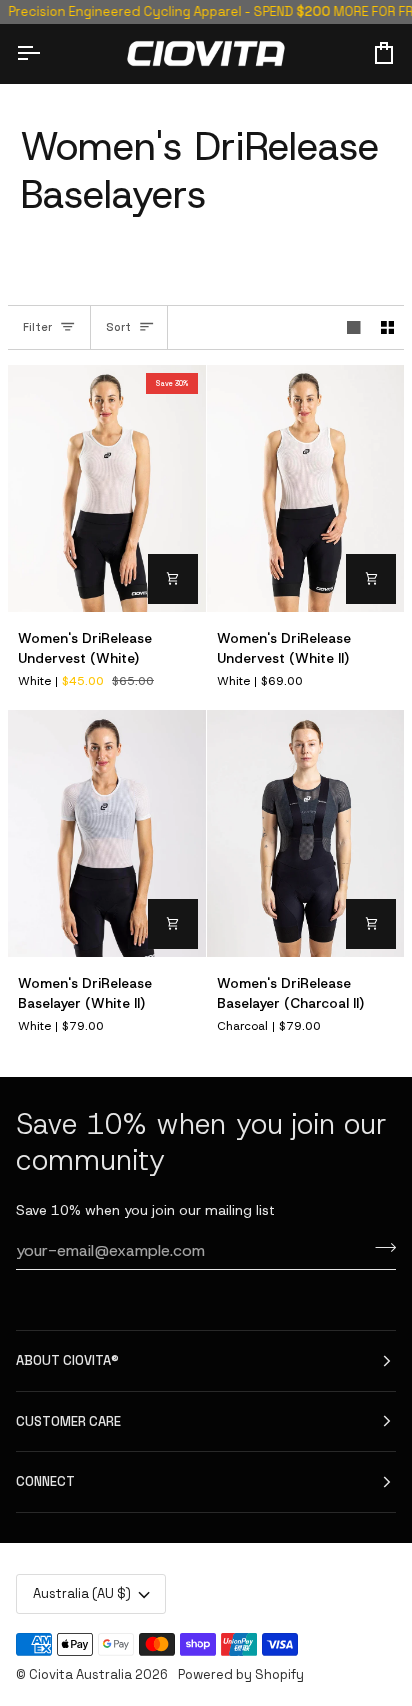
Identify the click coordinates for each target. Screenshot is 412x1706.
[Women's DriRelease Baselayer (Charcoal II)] (306, 833)
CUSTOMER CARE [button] (68, 1421)
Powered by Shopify (241, 1674)
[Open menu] (46, 53)
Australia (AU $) (82, 1593)
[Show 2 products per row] (388, 327)
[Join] (379, 1248)
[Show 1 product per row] (354, 327)
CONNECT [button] (45, 1481)
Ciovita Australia (80, 1674)
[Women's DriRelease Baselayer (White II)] (107, 833)
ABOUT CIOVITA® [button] (67, 1360)
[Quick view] (173, 579)
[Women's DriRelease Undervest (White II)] (306, 488)
